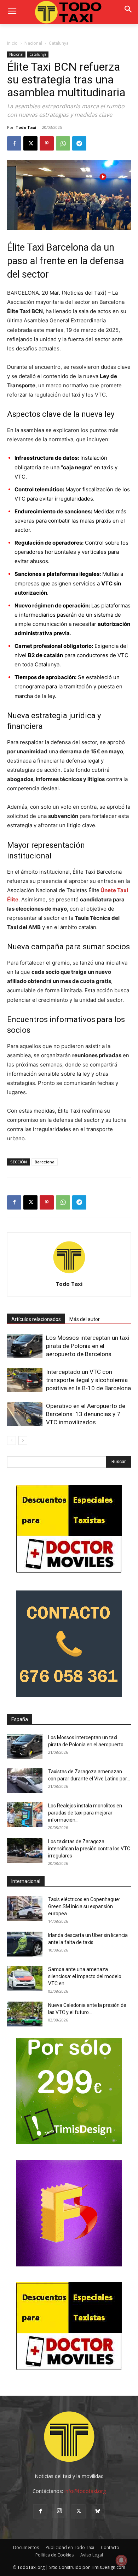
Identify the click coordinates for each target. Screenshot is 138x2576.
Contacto (110, 2547)
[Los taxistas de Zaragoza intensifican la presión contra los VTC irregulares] (25, 1850)
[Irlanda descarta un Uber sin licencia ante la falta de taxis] (25, 1944)
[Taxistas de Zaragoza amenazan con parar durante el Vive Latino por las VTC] (25, 1780)
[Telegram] (79, 143)
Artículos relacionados (36, 1319)
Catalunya (59, 43)
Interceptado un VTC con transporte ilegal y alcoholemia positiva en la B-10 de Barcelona (88, 1380)
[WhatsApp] (63, 143)
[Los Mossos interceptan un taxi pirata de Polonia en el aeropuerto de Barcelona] (25, 1346)
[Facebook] (14, 143)
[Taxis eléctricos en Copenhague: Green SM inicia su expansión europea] (25, 1908)
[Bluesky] (98, 2511)
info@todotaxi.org (85, 2491)
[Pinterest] (47, 143)
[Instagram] (59, 2511)
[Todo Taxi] (69, 12)
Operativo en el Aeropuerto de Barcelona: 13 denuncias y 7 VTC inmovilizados (86, 1414)
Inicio (12, 43)
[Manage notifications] (121, 2560)
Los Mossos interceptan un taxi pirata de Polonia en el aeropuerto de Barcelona (88, 1346)
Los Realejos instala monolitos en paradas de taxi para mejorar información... (85, 1813)
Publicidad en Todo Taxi (70, 2547)
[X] (30, 143)
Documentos (26, 2547)
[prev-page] (11, 1440)
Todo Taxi (26, 127)
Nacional (33, 43)
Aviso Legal (92, 2555)
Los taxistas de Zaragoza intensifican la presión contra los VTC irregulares (89, 1849)
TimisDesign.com (108, 2567)
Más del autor (85, 1319)
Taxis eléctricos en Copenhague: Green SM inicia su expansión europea (84, 1906)
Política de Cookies (54, 2555)
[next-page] (23, 1440)
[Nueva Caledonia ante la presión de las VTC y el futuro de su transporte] (25, 2014)
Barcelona (45, 1162)
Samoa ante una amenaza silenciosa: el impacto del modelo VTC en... (85, 1976)
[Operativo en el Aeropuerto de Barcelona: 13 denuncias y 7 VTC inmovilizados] (25, 1414)
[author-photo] (69, 1274)
